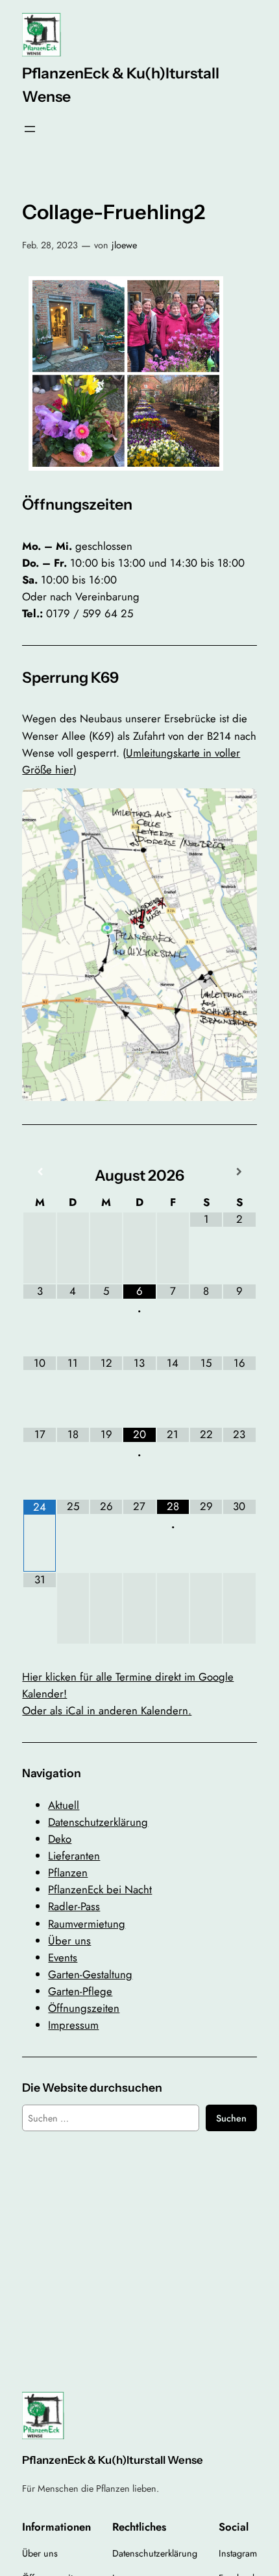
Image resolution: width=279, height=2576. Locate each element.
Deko (60, 1839)
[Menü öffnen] (30, 129)
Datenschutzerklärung (98, 1822)
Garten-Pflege (80, 1991)
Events (63, 1957)
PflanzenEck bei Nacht (100, 1889)
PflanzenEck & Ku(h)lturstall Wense (113, 2460)
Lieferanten (74, 1856)
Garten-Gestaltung (90, 1974)
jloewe (124, 245)
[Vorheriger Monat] (39, 1172)
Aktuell (64, 1805)
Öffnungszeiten (84, 2008)
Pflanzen (68, 1873)
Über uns (69, 1941)
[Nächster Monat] (239, 1172)
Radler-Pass (74, 1906)
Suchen (231, 2118)
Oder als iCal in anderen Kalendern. (107, 1710)
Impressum (73, 2025)
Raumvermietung (87, 1924)
